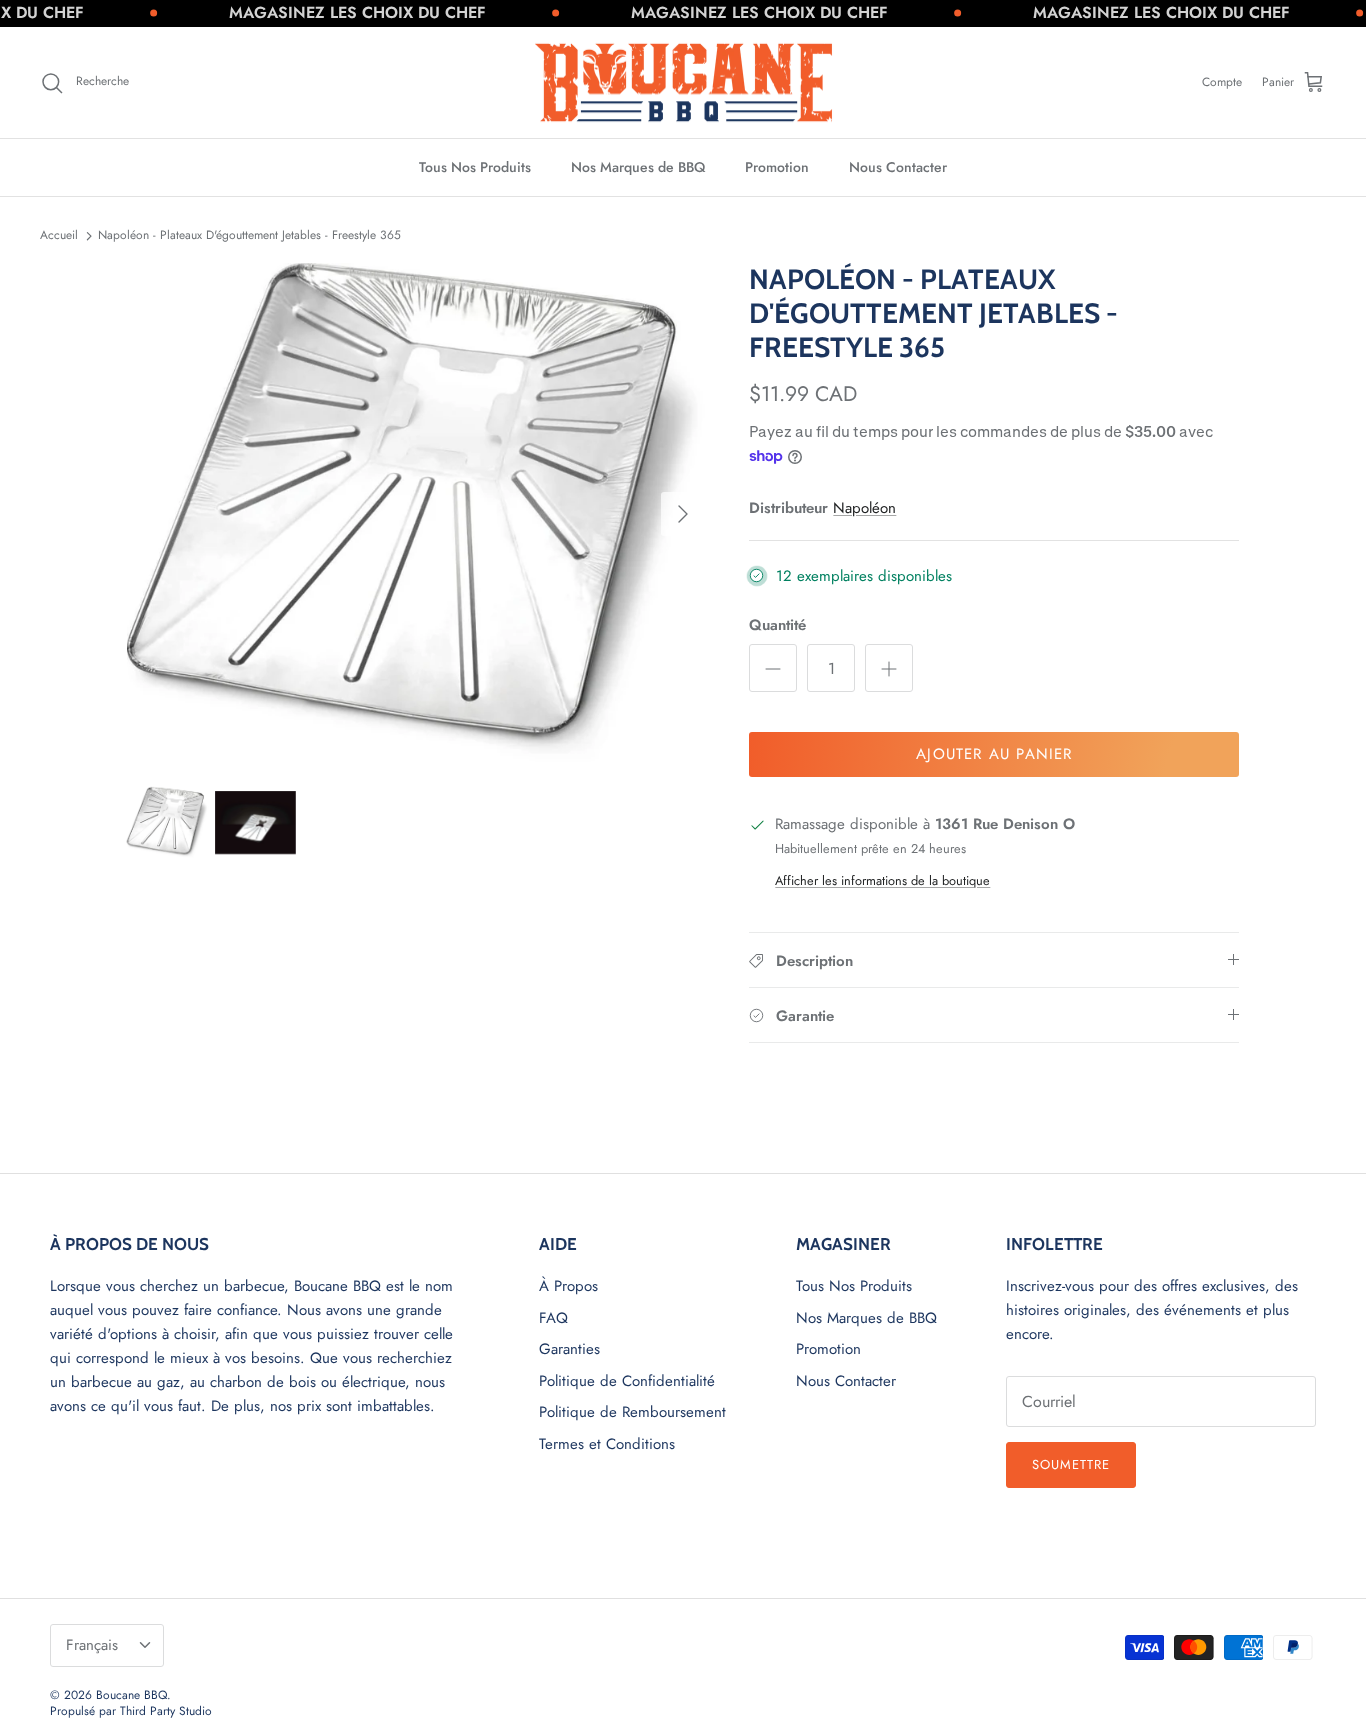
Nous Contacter (898, 167)
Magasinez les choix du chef (318, 12)
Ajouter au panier (994, 754)
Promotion (777, 167)
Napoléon (864, 508)
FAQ (553, 1318)
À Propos (568, 1286)
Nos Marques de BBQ (638, 167)
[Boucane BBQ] (683, 83)
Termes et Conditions (607, 1444)
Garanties (569, 1349)
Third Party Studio (166, 1711)
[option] (416, 514)
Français (92, 1645)
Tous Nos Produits (475, 167)
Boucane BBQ (131, 1695)
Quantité (777, 625)
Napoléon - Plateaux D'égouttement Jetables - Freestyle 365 (249, 235)
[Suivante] (683, 514)
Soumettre (1071, 1464)
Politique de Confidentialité (627, 1381)
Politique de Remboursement (632, 1412)
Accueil (59, 235)
